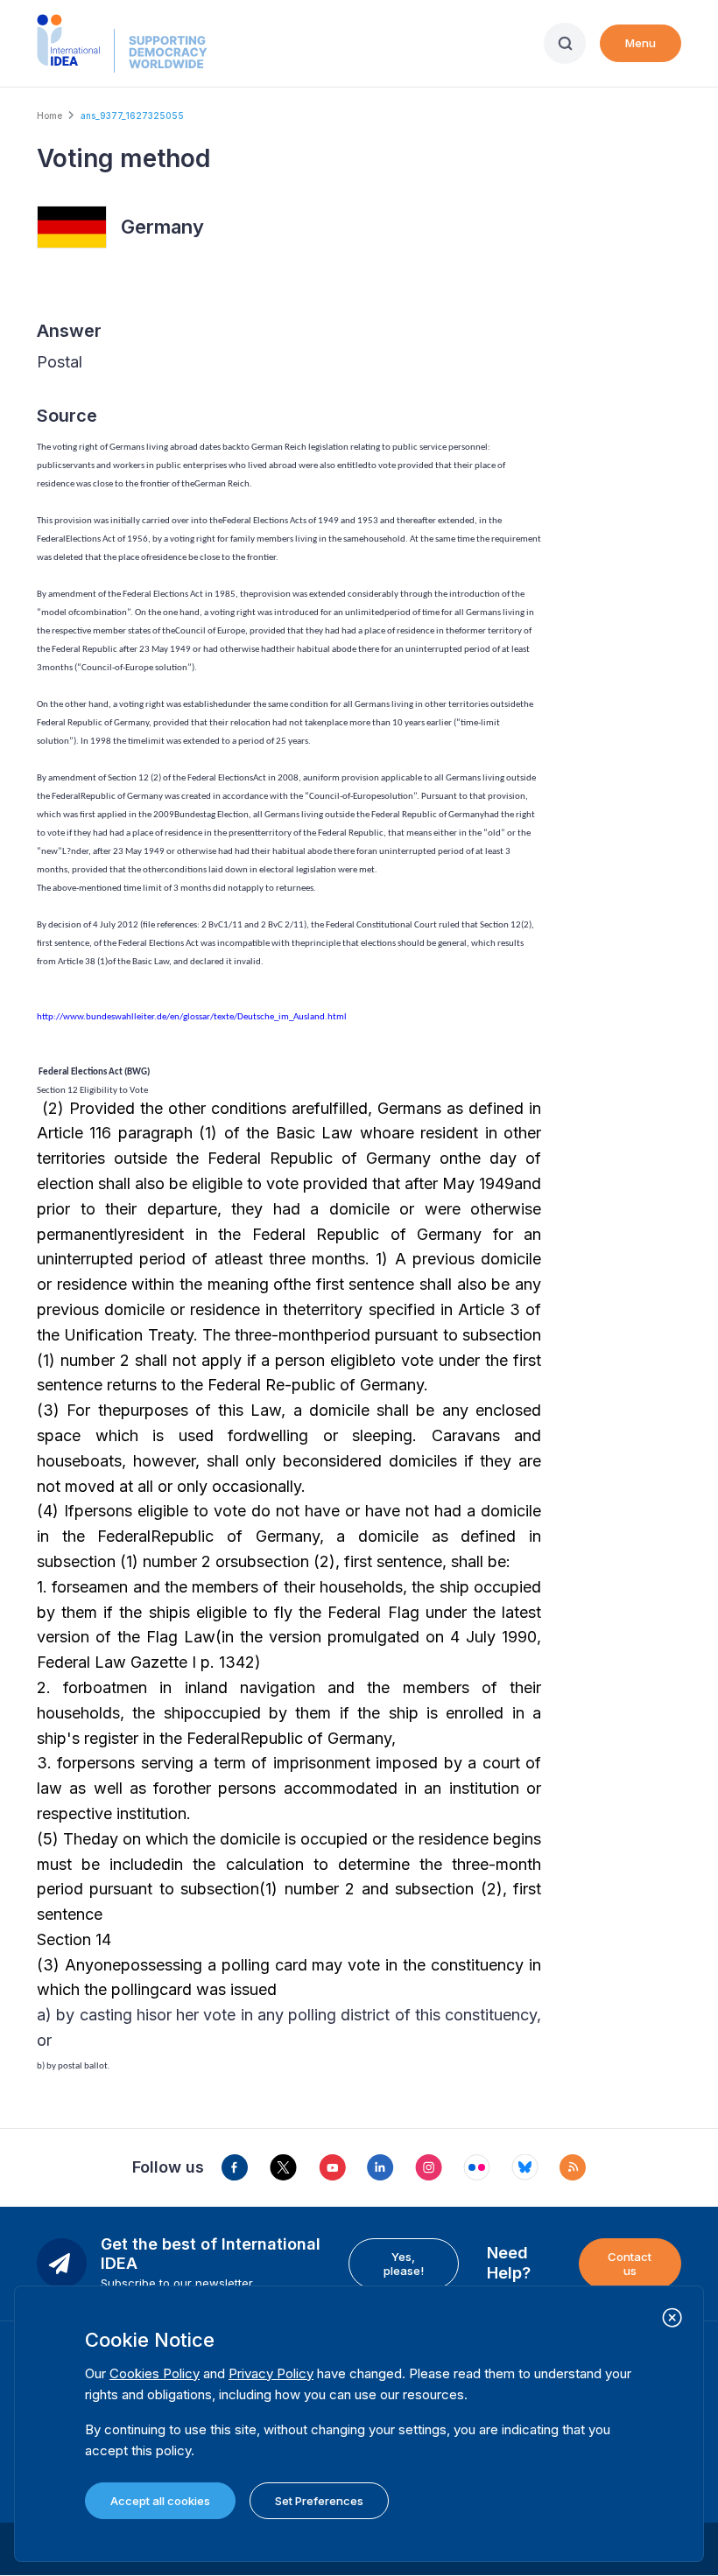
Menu (641, 43)
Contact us (630, 2264)
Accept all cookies (160, 2501)
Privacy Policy (271, 2373)
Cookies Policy (155, 2373)
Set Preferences (319, 2501)
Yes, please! (404, 2264)
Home (49, 115)
